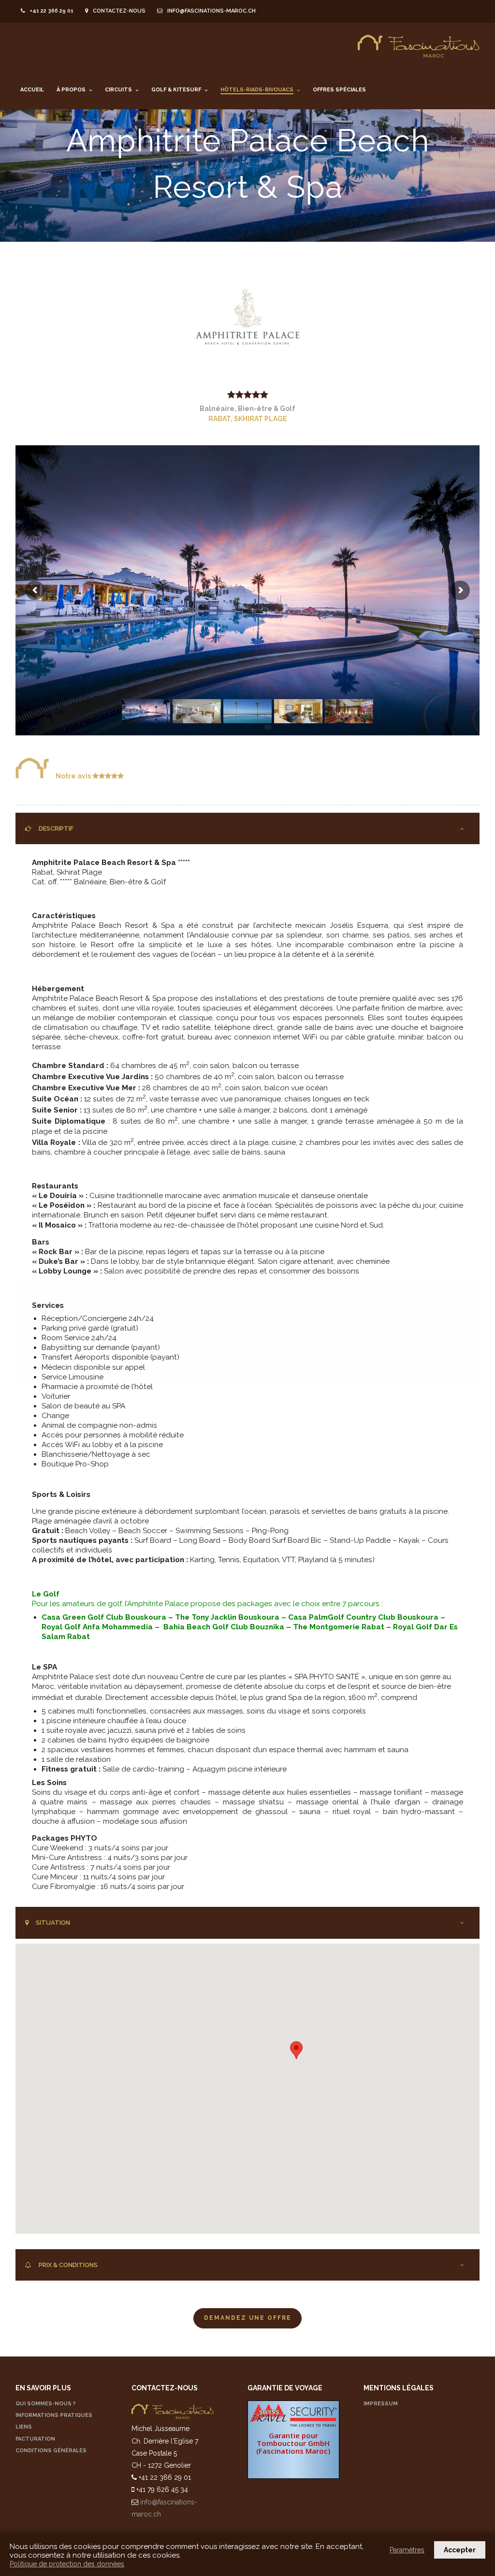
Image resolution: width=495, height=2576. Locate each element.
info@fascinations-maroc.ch (211, 11)
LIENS (24, 2427)
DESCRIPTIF (56, 828)
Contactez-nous (119, 11)
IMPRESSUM (381, 2404)
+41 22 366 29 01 (52, 11)
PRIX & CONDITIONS (68, 2265)
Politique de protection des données (67, 2564)
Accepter (460, 2550)
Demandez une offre (248, 2318)
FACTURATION (35, 2439)
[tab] (247, 829)
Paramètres (407, 2550)
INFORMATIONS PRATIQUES (54, 2415)
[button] (296, 2050)
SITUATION (53, 1923)
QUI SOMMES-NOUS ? (45, 2404)
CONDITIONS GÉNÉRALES (51, 2451)
